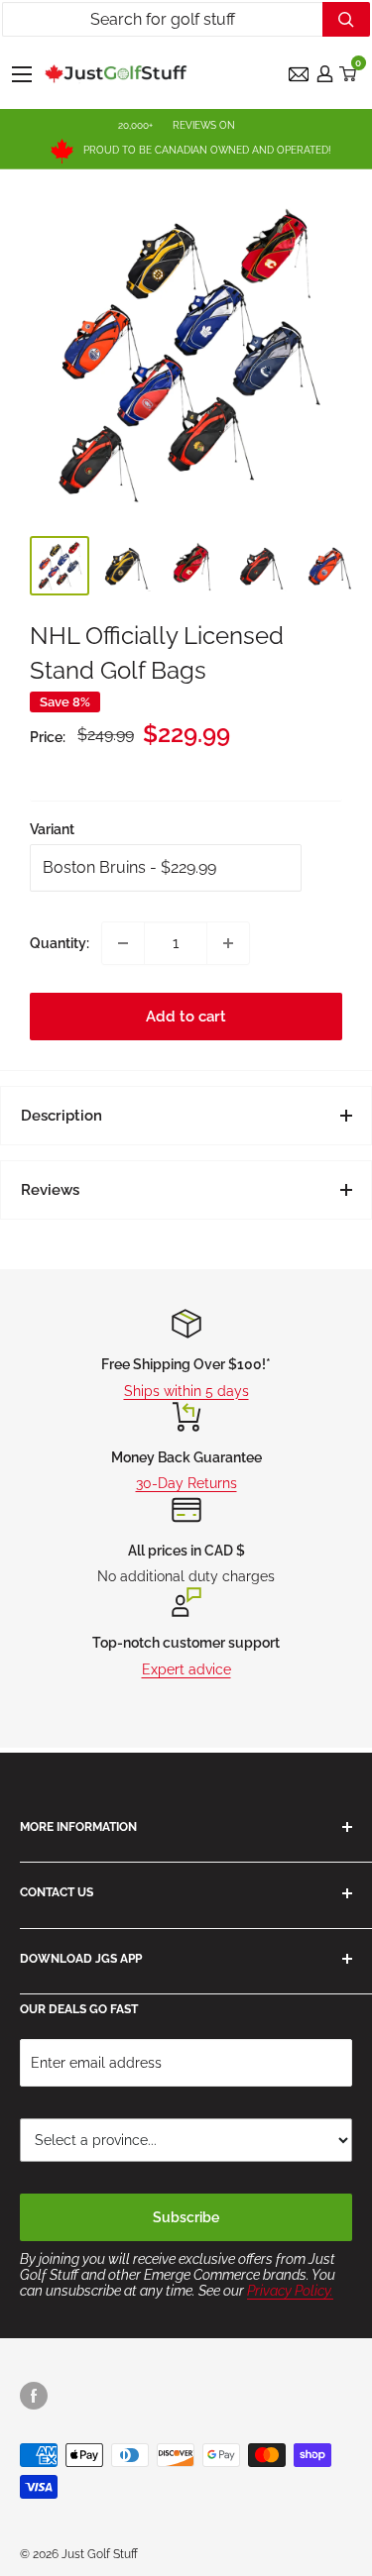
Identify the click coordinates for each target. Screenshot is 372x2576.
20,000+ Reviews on (177, 125)
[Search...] (346, 19)
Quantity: (60, 943)
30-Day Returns (186, 1483)
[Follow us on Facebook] (34, 2396)
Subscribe (186, 2217)
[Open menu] (22, 74)
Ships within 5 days (186, 1391)
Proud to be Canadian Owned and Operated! (207, 150)
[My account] (325, 74)
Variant (52, 829)
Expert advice (186, 1669)
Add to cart (186, 1017)
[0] (349, 74)
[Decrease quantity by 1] (123, 943)
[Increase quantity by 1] (228, 943)
